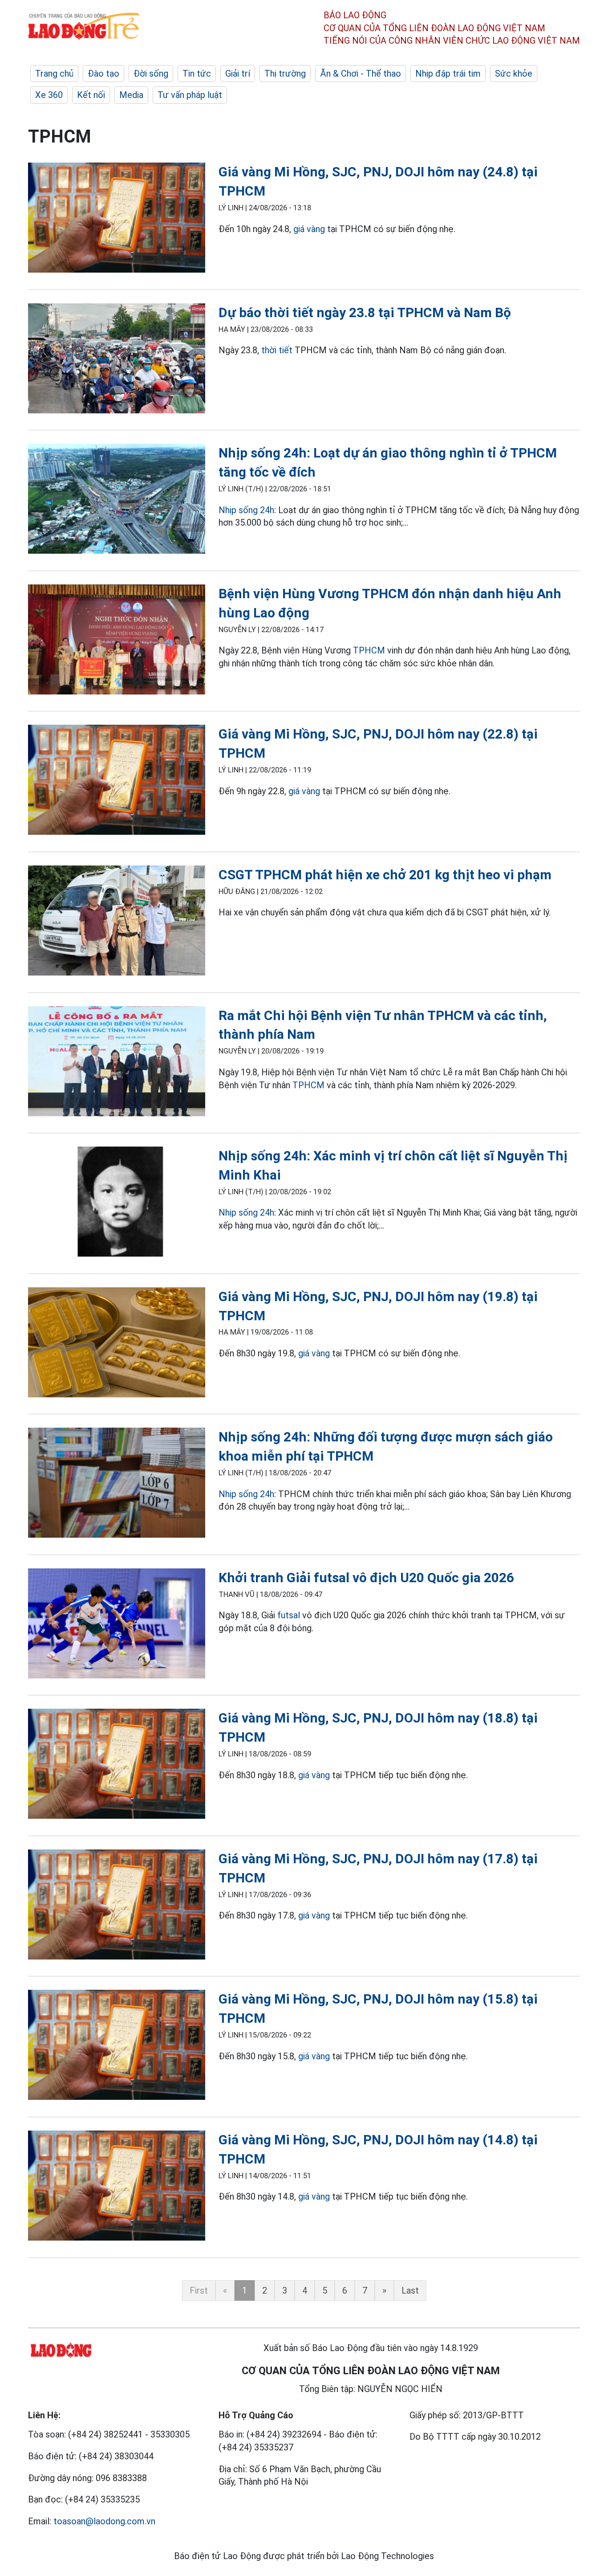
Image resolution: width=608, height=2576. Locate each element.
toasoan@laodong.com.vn (104, 2521)
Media (131, 95)
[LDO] (117, 219)
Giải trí (238, 73)
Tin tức (197, 73)
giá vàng (309, 229)
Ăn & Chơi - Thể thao (361, 73)
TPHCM (369, 650)
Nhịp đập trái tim (448, 73)
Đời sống (151, 73)
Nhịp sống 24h (246, 510)
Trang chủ (54, 73)
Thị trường (285, 73)
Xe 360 (49, 95)
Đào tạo (103, 73)
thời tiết (277, 350)
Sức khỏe (514, 73)
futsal (289, 1615)
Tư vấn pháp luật (190, 95)
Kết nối (91, 95)
